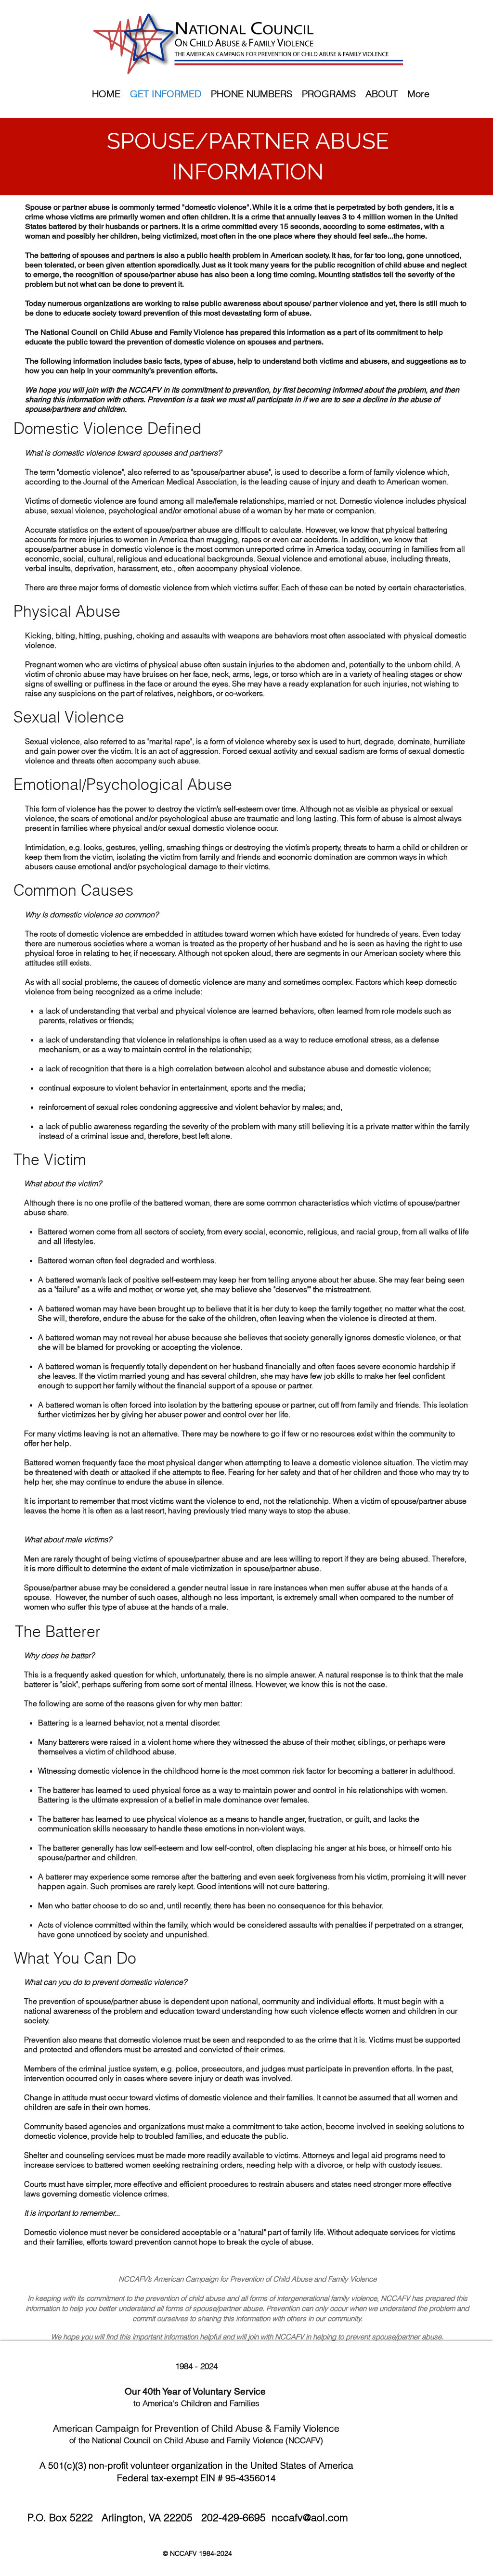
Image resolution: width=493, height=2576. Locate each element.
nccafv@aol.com (310, 2517)
